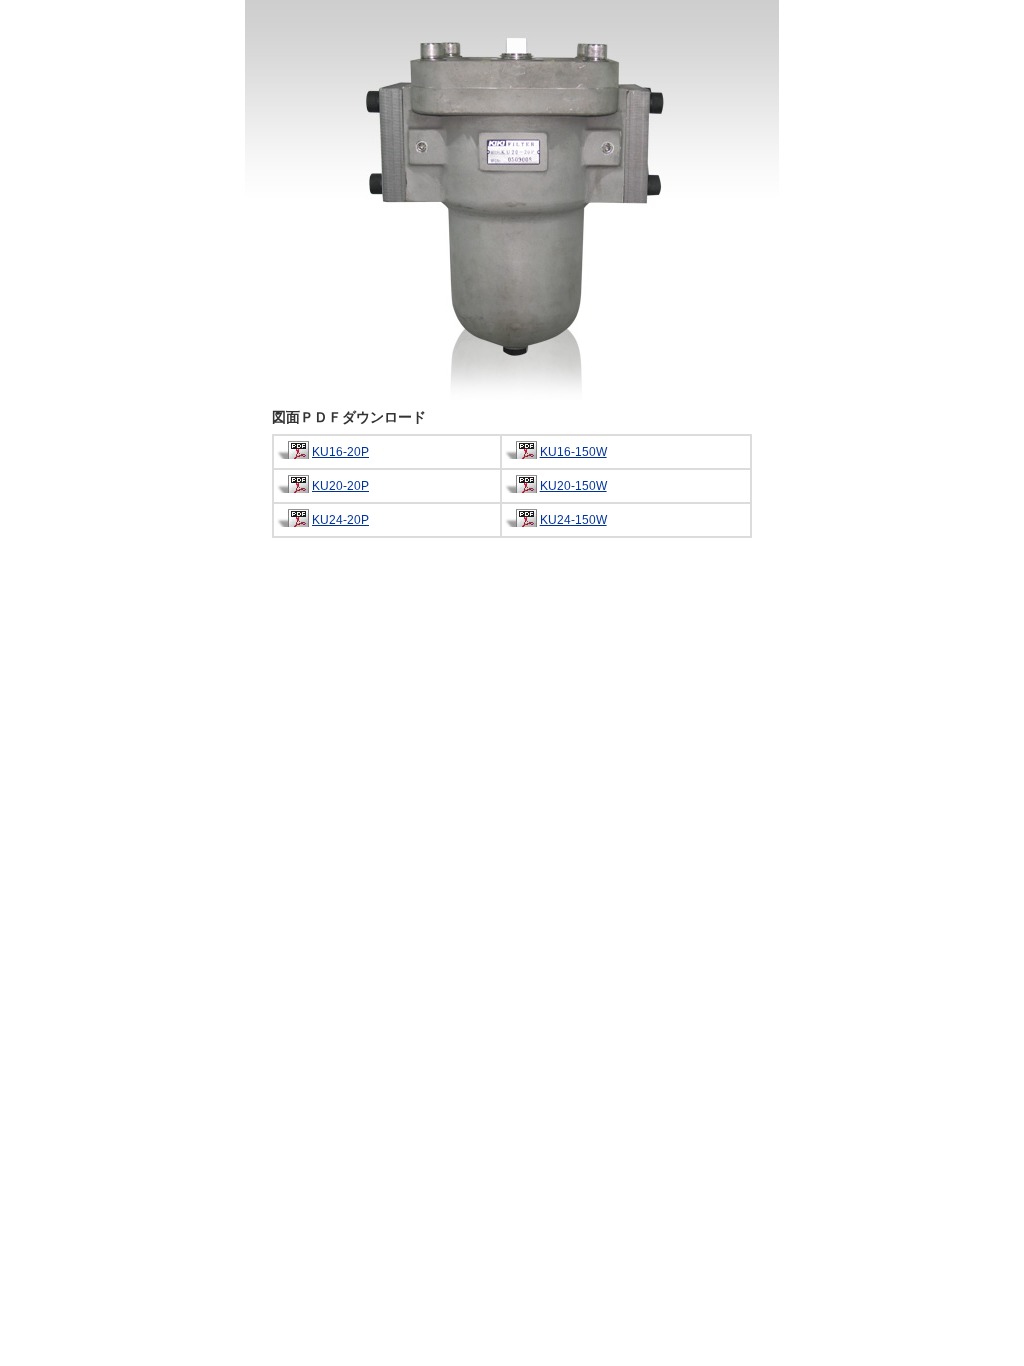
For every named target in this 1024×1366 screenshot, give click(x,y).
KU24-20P (340, 520)
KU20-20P (340, 486)
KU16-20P (340, 452)
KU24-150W (573, 520)
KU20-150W (573, 486)
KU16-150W (573, 452)
